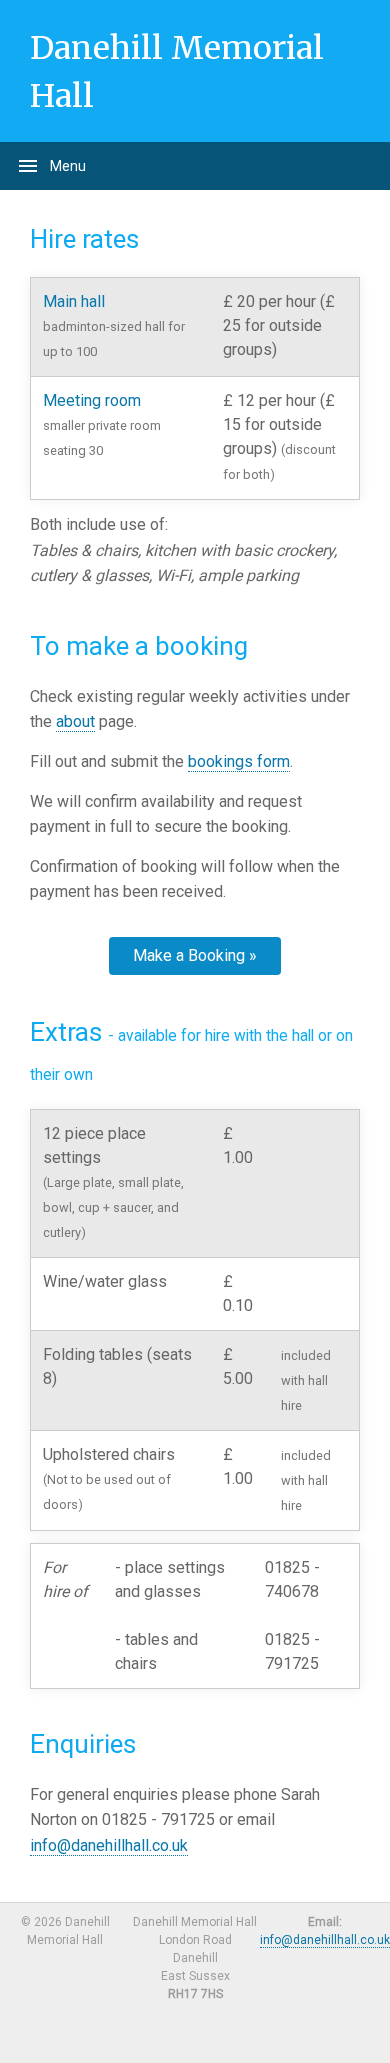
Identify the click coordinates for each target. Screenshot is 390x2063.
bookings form (239, 761)
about (75, 721)
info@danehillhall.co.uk (109, 1845)
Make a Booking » (195, 955)
